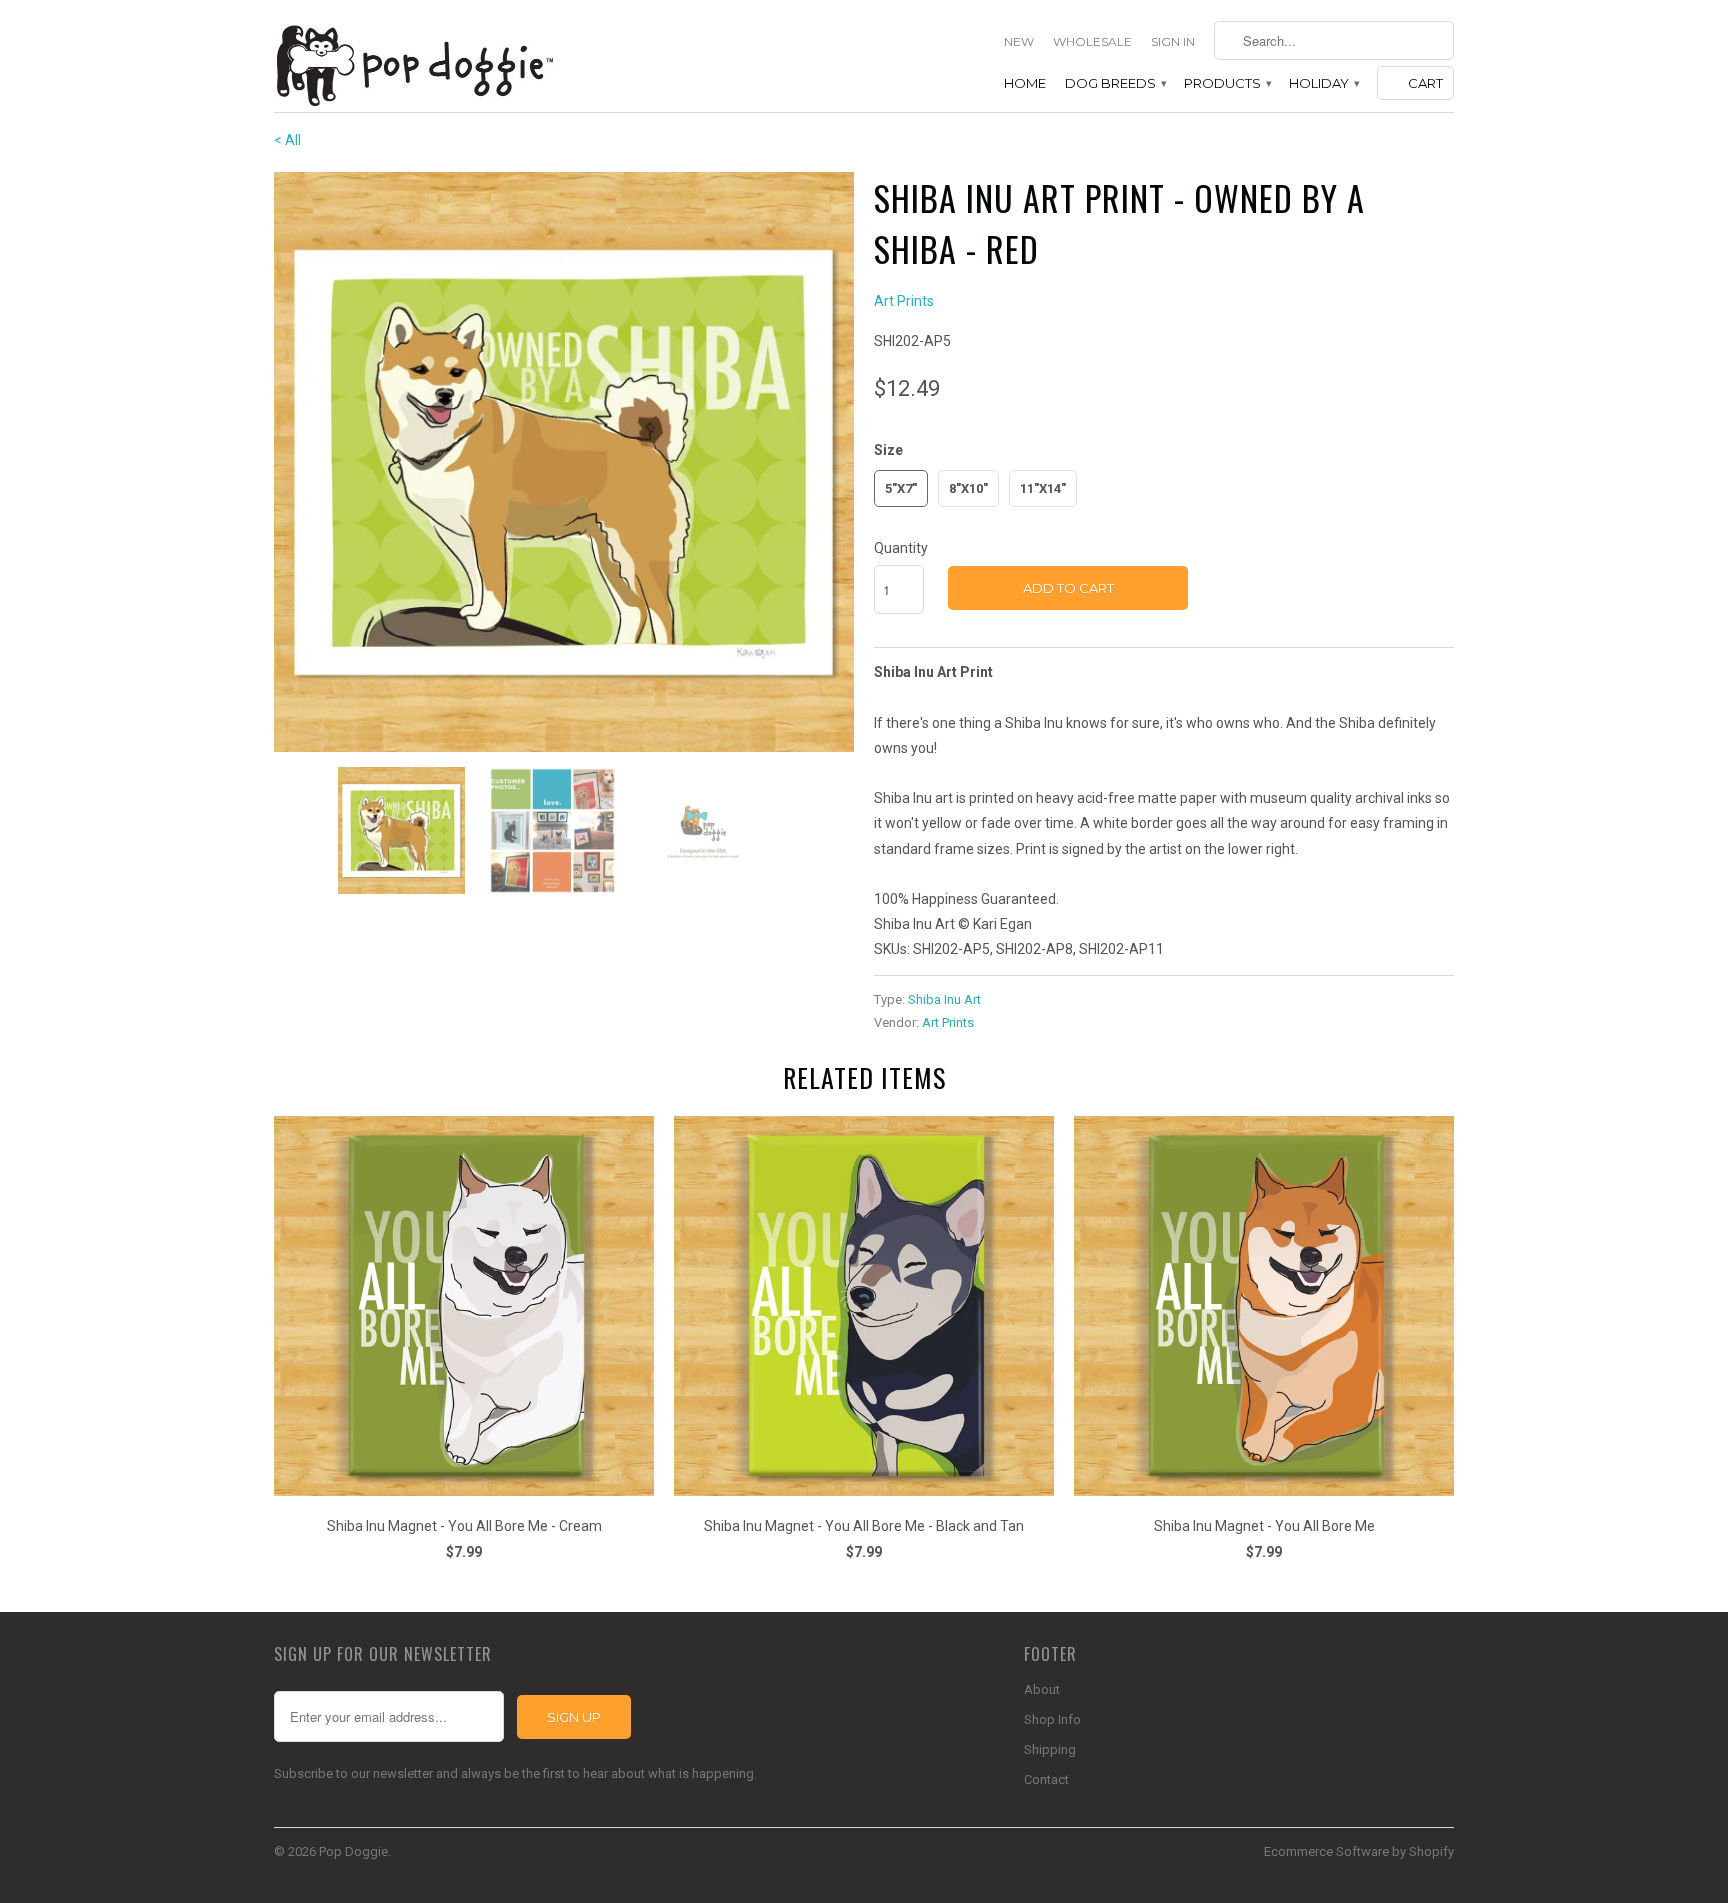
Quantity (901, 548)
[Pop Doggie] (414, 63)
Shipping (1050, 1749)
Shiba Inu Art (944, 999)
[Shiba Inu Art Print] (564, 462)
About (1042, 1689)
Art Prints (904, 301)
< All (287, 140)
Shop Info (1052, 1719)
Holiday (1323, 83)
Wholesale (1092, 41)
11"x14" (1043, 488)
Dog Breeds (1115, 83)
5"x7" (901, 488)
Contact (1046, 1779)
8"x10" (968, 488)
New (1019, 41)
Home (1025, 83)
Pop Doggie (353, 1851)
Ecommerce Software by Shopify (1359, 1851)
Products (1227, 83)
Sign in (1173, 41)
